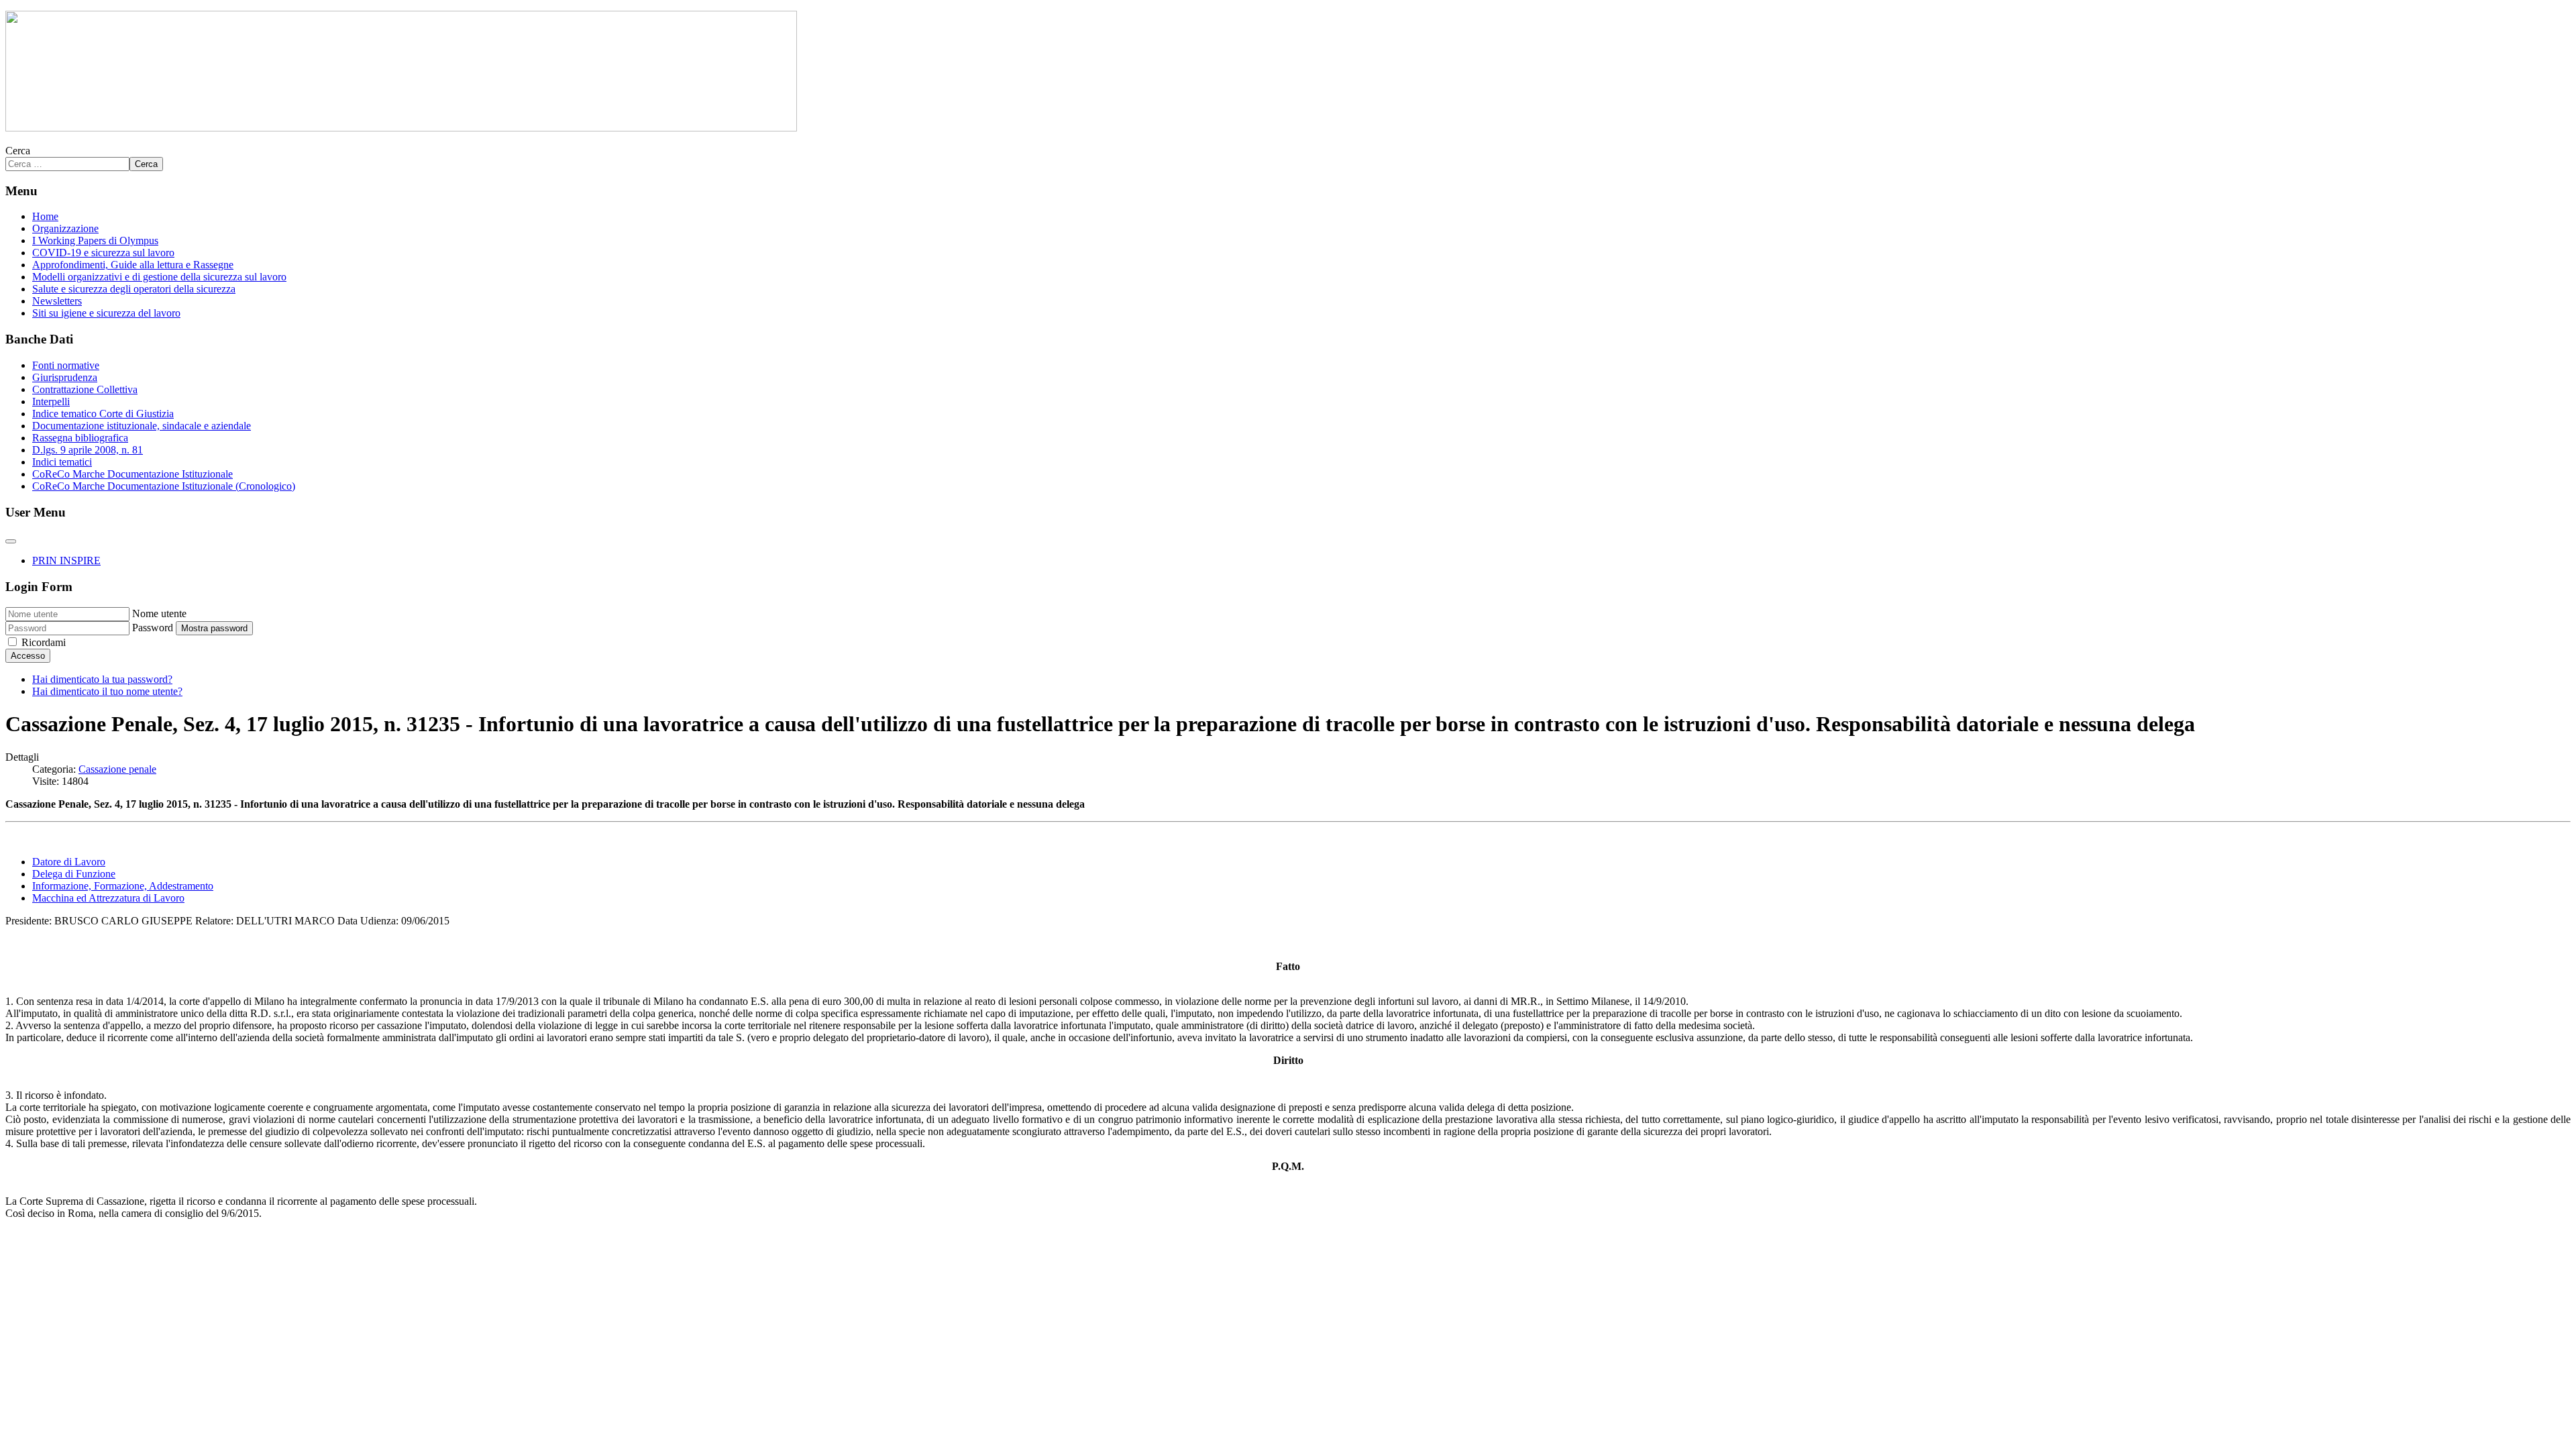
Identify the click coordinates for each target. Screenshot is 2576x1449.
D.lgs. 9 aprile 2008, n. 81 (88, 450)
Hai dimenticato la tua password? (102, 679)
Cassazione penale (117, 769)
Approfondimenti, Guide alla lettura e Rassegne (133, 265)
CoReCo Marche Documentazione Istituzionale (132, 474)
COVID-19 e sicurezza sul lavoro (103, 253)
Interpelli (51, 401)
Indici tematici (62, 462)
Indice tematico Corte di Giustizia (103, 414)
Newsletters (57, 301)
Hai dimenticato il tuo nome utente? (107, 691)
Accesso (28, 656)
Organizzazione (65, 228)
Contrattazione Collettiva (85, 389)
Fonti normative (66, 365)
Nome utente (159, 613)
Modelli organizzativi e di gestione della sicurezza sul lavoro (159, 277)
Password (153, 628)
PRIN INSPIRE (66, 560)
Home (45, 216)
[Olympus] (401, 128)
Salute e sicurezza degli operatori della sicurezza (134, 289)
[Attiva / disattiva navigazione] (11, 541)
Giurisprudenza (65, 377)
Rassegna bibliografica (80, 438)
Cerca (18, 151)
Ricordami (44, 642)
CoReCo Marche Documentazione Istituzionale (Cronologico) (164, 486)
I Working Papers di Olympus (95, 240)
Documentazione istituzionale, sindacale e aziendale (142, 426)
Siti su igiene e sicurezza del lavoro (106, 313)
